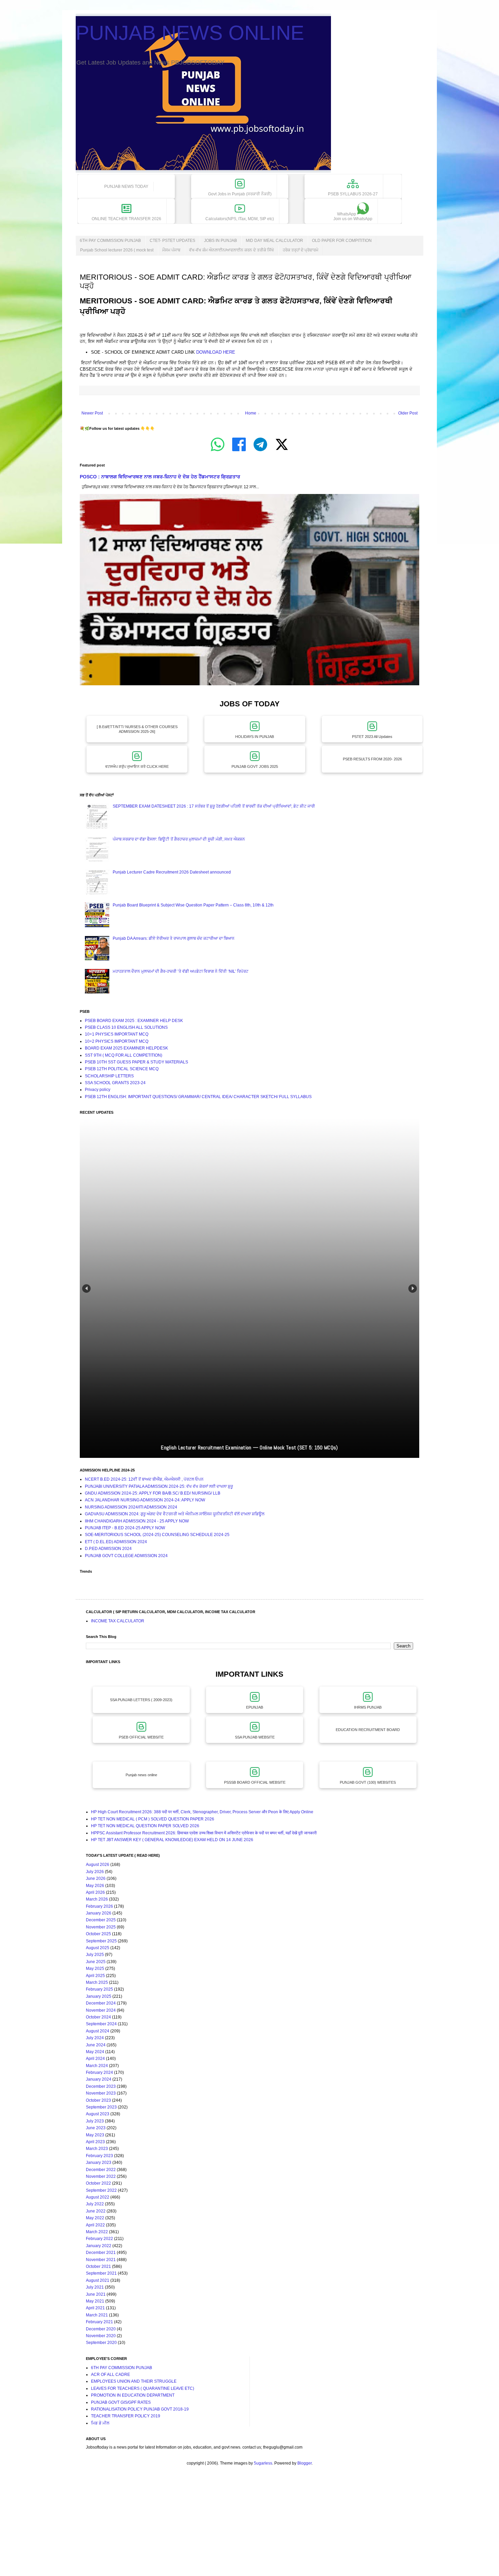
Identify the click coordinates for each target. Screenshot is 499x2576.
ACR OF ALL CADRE (110, 2375)
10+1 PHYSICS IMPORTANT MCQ (117, 1034)
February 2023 (99, 2156)
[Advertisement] (204, 2527)
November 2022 (101, 2176)
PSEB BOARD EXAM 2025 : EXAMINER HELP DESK (134, 1021)
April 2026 (95, 1892)
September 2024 (101, 2024)
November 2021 (101, 2260)
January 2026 (99, 1913)
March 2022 (97, 2232)
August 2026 (98, 1865)
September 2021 (101, 2273)
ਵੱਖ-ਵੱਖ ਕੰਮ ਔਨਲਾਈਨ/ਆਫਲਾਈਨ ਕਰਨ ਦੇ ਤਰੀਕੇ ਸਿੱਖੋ (232, 250)
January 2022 (99, 2246)
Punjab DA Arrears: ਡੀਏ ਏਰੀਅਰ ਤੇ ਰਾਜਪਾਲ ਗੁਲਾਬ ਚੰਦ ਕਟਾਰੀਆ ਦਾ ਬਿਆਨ (174, 938)
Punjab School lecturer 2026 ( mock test (117, 250)
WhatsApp (353, 216)
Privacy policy (98, 1090)
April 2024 (95, 2059)
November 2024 (101, 2010)
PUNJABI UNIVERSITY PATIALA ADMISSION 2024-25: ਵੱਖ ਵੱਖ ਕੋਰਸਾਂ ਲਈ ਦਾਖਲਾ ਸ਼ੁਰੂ (159, 1486)
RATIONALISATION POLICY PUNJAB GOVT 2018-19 (140, 2409)
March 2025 (97, 1982)
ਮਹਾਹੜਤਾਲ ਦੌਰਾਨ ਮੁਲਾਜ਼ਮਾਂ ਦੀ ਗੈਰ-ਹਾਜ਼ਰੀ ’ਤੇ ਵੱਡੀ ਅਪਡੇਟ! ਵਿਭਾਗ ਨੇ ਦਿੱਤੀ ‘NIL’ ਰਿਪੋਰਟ (181, 971)
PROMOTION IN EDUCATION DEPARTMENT (133, 2395)
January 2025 (99, 1996)
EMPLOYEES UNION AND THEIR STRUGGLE (134, 2381)
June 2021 (96, 2294)
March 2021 (97, 2315)
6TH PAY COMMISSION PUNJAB (110, 241)
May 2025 (95, 1969)
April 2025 (95, 1976)
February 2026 (99, 1906)
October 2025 (98, 1934)
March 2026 (97, 1899)
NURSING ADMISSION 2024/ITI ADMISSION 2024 (131, 1507)
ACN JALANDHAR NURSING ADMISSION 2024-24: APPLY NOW (145, 1500)
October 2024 (98, 2017)
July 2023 (95, 2121)
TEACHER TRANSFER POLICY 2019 (126, 2416)
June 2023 (96, 2128)
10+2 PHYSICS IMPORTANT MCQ (117, 1041)
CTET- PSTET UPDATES (172, 241)
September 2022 (101, 2190)
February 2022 (99, 2239)
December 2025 (101, 1920)
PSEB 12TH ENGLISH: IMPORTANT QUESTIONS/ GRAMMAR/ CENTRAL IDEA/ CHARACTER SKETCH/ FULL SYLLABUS (198, 1097)
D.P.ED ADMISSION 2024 (108, 1549)
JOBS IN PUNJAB (220, 241)
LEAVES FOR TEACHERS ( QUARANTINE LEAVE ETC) (143, 2388)
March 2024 (97, 2066)
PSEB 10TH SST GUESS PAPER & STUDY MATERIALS (136, 1062)
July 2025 (95, 1955)
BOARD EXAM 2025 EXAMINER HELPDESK (126, 1048)
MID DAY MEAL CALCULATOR (274, 241)
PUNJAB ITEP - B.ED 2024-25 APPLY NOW (125, 1528)
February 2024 (99, 2072)
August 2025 (98, 1948)
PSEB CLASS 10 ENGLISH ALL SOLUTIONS (126, 1027)
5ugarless (263, 2463)
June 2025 (96, 1962)
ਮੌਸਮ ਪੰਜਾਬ (171, 250)
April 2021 (95, 2308)
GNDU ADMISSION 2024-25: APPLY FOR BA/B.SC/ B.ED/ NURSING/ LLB (153, 1493)
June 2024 (96, 2045)
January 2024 (99, 2079)
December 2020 (101, 2329)
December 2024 (101, 2003)
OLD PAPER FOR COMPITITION (342, 241)
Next (413, 1289)
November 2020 (101, 2336)
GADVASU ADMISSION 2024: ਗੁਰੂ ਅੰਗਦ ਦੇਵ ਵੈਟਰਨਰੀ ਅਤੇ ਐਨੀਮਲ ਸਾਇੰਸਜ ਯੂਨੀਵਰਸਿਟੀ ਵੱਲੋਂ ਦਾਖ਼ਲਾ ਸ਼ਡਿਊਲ (175, 1514)
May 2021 (95, 2301)
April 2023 (95, 2142)
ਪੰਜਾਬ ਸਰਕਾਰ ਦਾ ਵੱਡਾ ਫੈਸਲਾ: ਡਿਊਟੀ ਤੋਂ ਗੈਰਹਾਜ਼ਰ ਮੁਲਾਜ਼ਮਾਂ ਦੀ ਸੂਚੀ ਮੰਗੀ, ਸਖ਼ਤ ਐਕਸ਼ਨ (179, 839)
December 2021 (101, 2253)
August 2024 (98, 2031)
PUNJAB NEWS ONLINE (190, 33)
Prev (86, 1289)
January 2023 (99, 2163)
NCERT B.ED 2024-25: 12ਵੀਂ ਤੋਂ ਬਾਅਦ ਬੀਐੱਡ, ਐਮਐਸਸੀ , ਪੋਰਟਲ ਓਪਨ (144, 1479)
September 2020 (101, 2343)
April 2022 (95, 2225)
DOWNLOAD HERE (216, 352)
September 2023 (101, 2107)
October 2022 (98, 2183)
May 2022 (95, 2218)
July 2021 (95, 2287)
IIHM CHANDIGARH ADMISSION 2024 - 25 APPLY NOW (137, 1521)
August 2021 (98, 2280)
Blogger (304, 2463)
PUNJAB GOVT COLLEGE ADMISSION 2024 (126, 1556)
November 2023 (101, 2093)
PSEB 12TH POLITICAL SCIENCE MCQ (122, 1069)
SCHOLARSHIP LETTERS (109, 1076)
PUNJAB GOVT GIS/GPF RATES (121, 2402)
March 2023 (97, 2149)
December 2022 (101, 2170)
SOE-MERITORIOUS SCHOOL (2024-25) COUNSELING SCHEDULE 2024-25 (157, 1535)
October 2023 (98, 2100)
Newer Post (92, 413)
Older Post (408, 413)
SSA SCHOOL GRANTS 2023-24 (115, 1083)
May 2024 (95, 2052)
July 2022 (95, 2204)
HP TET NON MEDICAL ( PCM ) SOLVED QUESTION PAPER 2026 (153, 1819)
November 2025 (101, 1927)
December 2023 (101, 2086)
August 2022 (98, 2197)
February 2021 (99, 2322)
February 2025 (99, 1989)
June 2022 (96, 2211)
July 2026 (95, 1872)
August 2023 (98, 2114)
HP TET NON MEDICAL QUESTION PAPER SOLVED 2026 (145, 1826)
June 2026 (96, 1878)
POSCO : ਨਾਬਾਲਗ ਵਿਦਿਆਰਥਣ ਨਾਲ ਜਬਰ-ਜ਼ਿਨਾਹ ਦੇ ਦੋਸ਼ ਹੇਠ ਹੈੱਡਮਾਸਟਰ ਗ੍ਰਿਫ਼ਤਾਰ (160, 477)
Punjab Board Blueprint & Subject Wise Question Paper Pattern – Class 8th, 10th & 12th (193, 905)
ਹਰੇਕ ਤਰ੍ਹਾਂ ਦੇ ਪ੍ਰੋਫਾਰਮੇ (301, 250)
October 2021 (98, 2266)
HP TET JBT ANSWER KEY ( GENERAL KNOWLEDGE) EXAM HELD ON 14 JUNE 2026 (172, 1840)
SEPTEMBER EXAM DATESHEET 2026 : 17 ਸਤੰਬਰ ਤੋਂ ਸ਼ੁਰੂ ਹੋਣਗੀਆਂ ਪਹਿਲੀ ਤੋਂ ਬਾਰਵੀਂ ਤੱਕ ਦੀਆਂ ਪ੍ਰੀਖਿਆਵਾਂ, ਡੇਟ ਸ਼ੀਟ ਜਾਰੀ (214, 806)
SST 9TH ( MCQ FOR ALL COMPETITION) (124, 1055)
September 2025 (101, 1941)
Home (251, 413)
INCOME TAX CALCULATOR (118, 1621)
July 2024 (95, 2038)
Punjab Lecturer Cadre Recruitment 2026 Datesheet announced (172, 872)
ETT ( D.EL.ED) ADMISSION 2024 (116, 1542)
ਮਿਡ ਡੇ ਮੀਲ (100, 2423)
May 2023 (95, 2135)
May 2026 (95, 1886)
